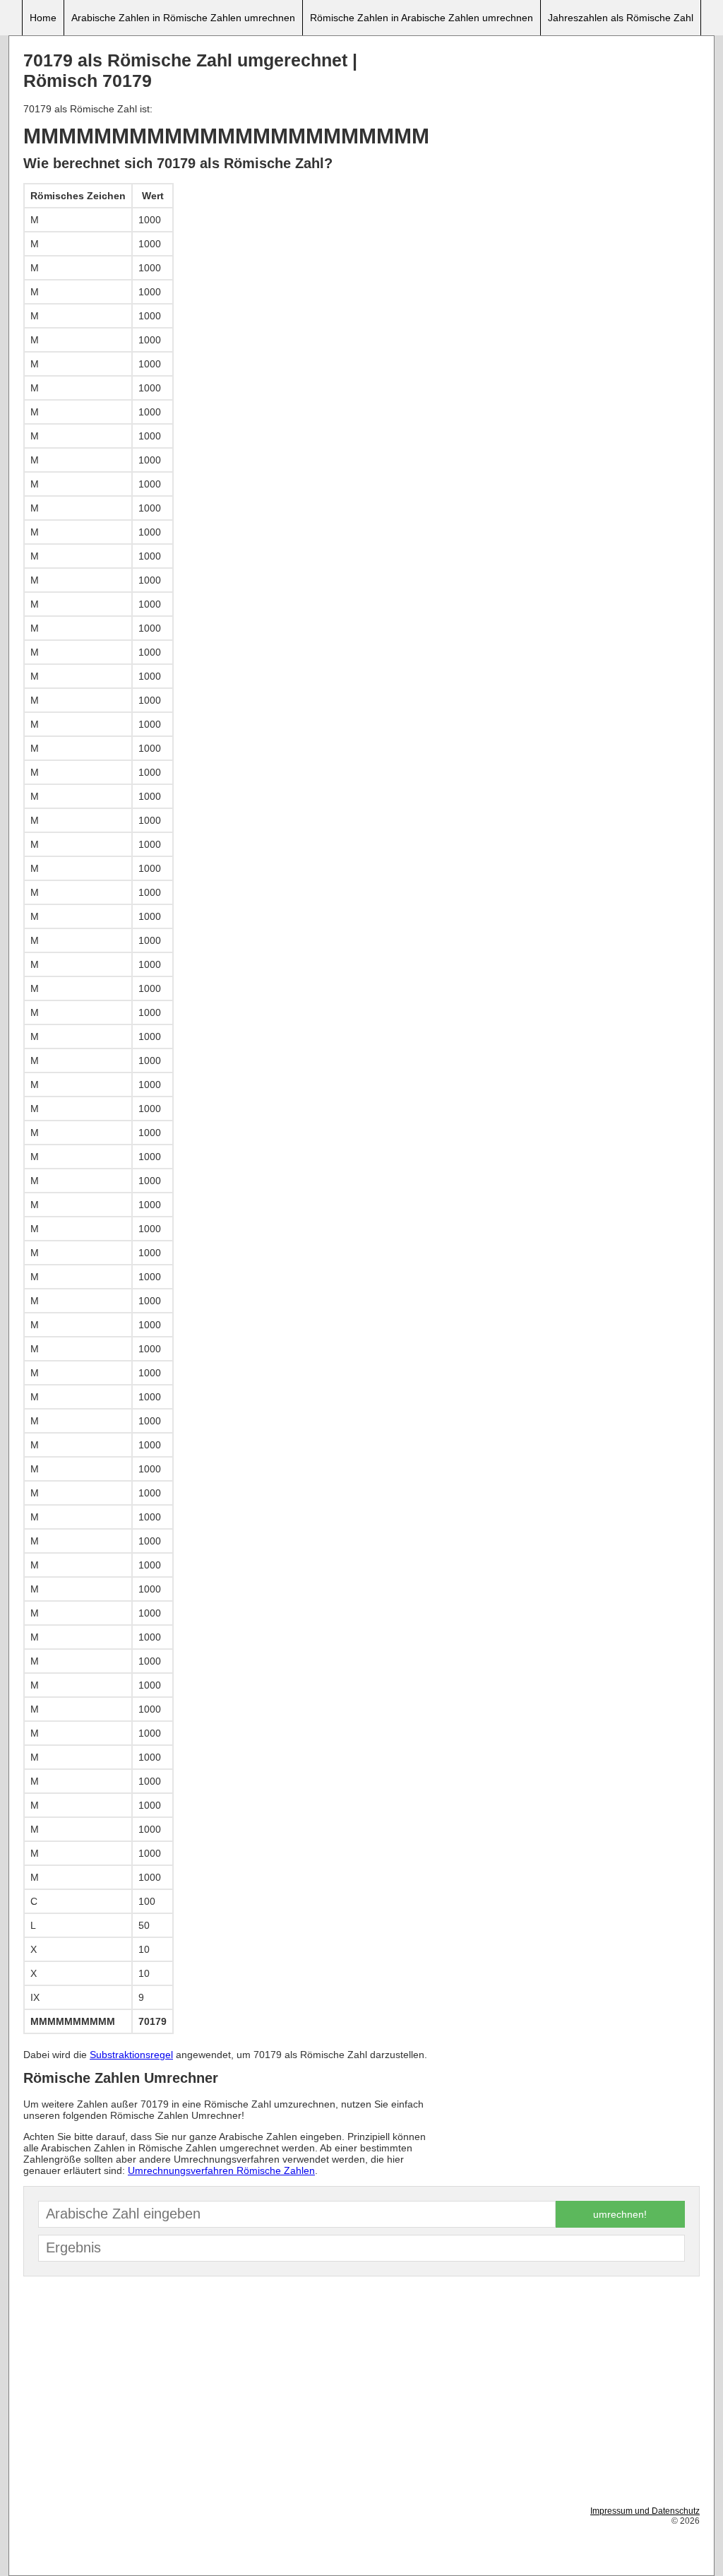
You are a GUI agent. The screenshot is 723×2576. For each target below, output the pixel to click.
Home (43, 18)
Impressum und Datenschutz (645, 2511)
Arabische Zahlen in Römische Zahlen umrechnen (183, 18)
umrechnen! (620, 2214)
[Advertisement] (568, 149)
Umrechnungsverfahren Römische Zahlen (221, 2170)
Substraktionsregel (131, 2055)
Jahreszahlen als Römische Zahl (621, 18)
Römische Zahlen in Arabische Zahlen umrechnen (422, 18)
